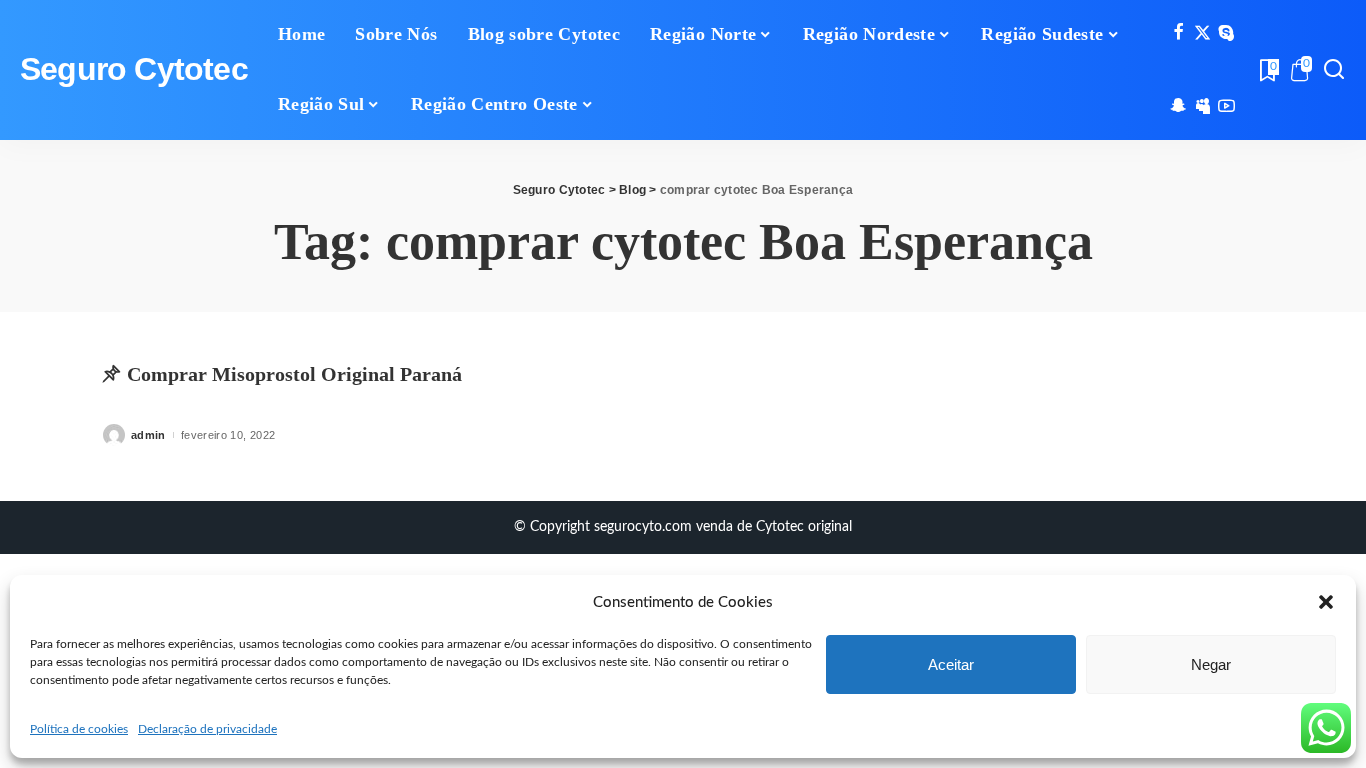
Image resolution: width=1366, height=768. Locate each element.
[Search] (1334, 70)
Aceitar (951, 664)
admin (148, 435)
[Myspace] (1202, 107)
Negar (1211, 664)
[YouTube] (1226, 107)
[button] (1326, 602)
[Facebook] (1178, 33)
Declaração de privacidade (207, 729)
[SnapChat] (1178, 107)
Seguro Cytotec (134, 69)
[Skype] (1226, 33)
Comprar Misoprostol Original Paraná (294, 374)
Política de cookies (79, 729)
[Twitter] (1202, 33)
